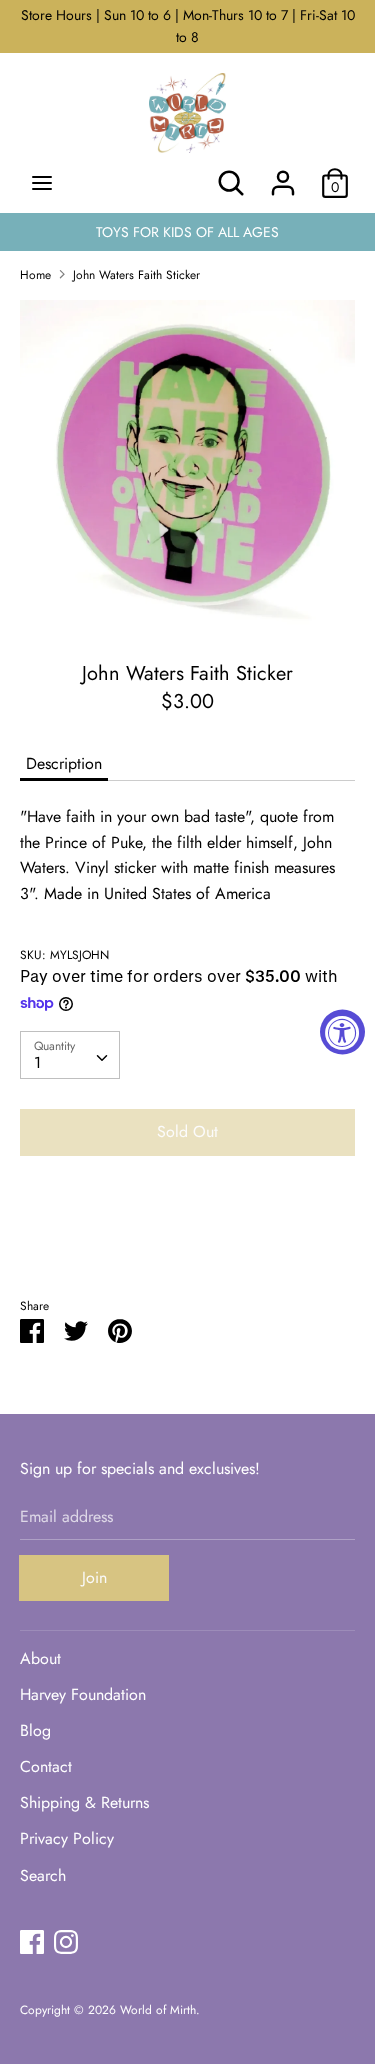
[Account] (283, 175)
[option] (187, 465)
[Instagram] (66, 1941)
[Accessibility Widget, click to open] (342, 1032)
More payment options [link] (188, 1240)
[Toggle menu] (42, 183)
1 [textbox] (37, 1062)
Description (64, 763)
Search (43, 1875)
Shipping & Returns (84, 1802)
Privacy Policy (67, 1838)
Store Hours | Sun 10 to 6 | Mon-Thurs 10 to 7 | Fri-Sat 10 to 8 (188, 26)
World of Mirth (158, 2010)
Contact (46, 1766)
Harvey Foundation (83, 1694)
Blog (35, 1730)
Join (94, 1577)
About (40, 1658)
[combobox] (70, 1055)
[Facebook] (32, 1941)
